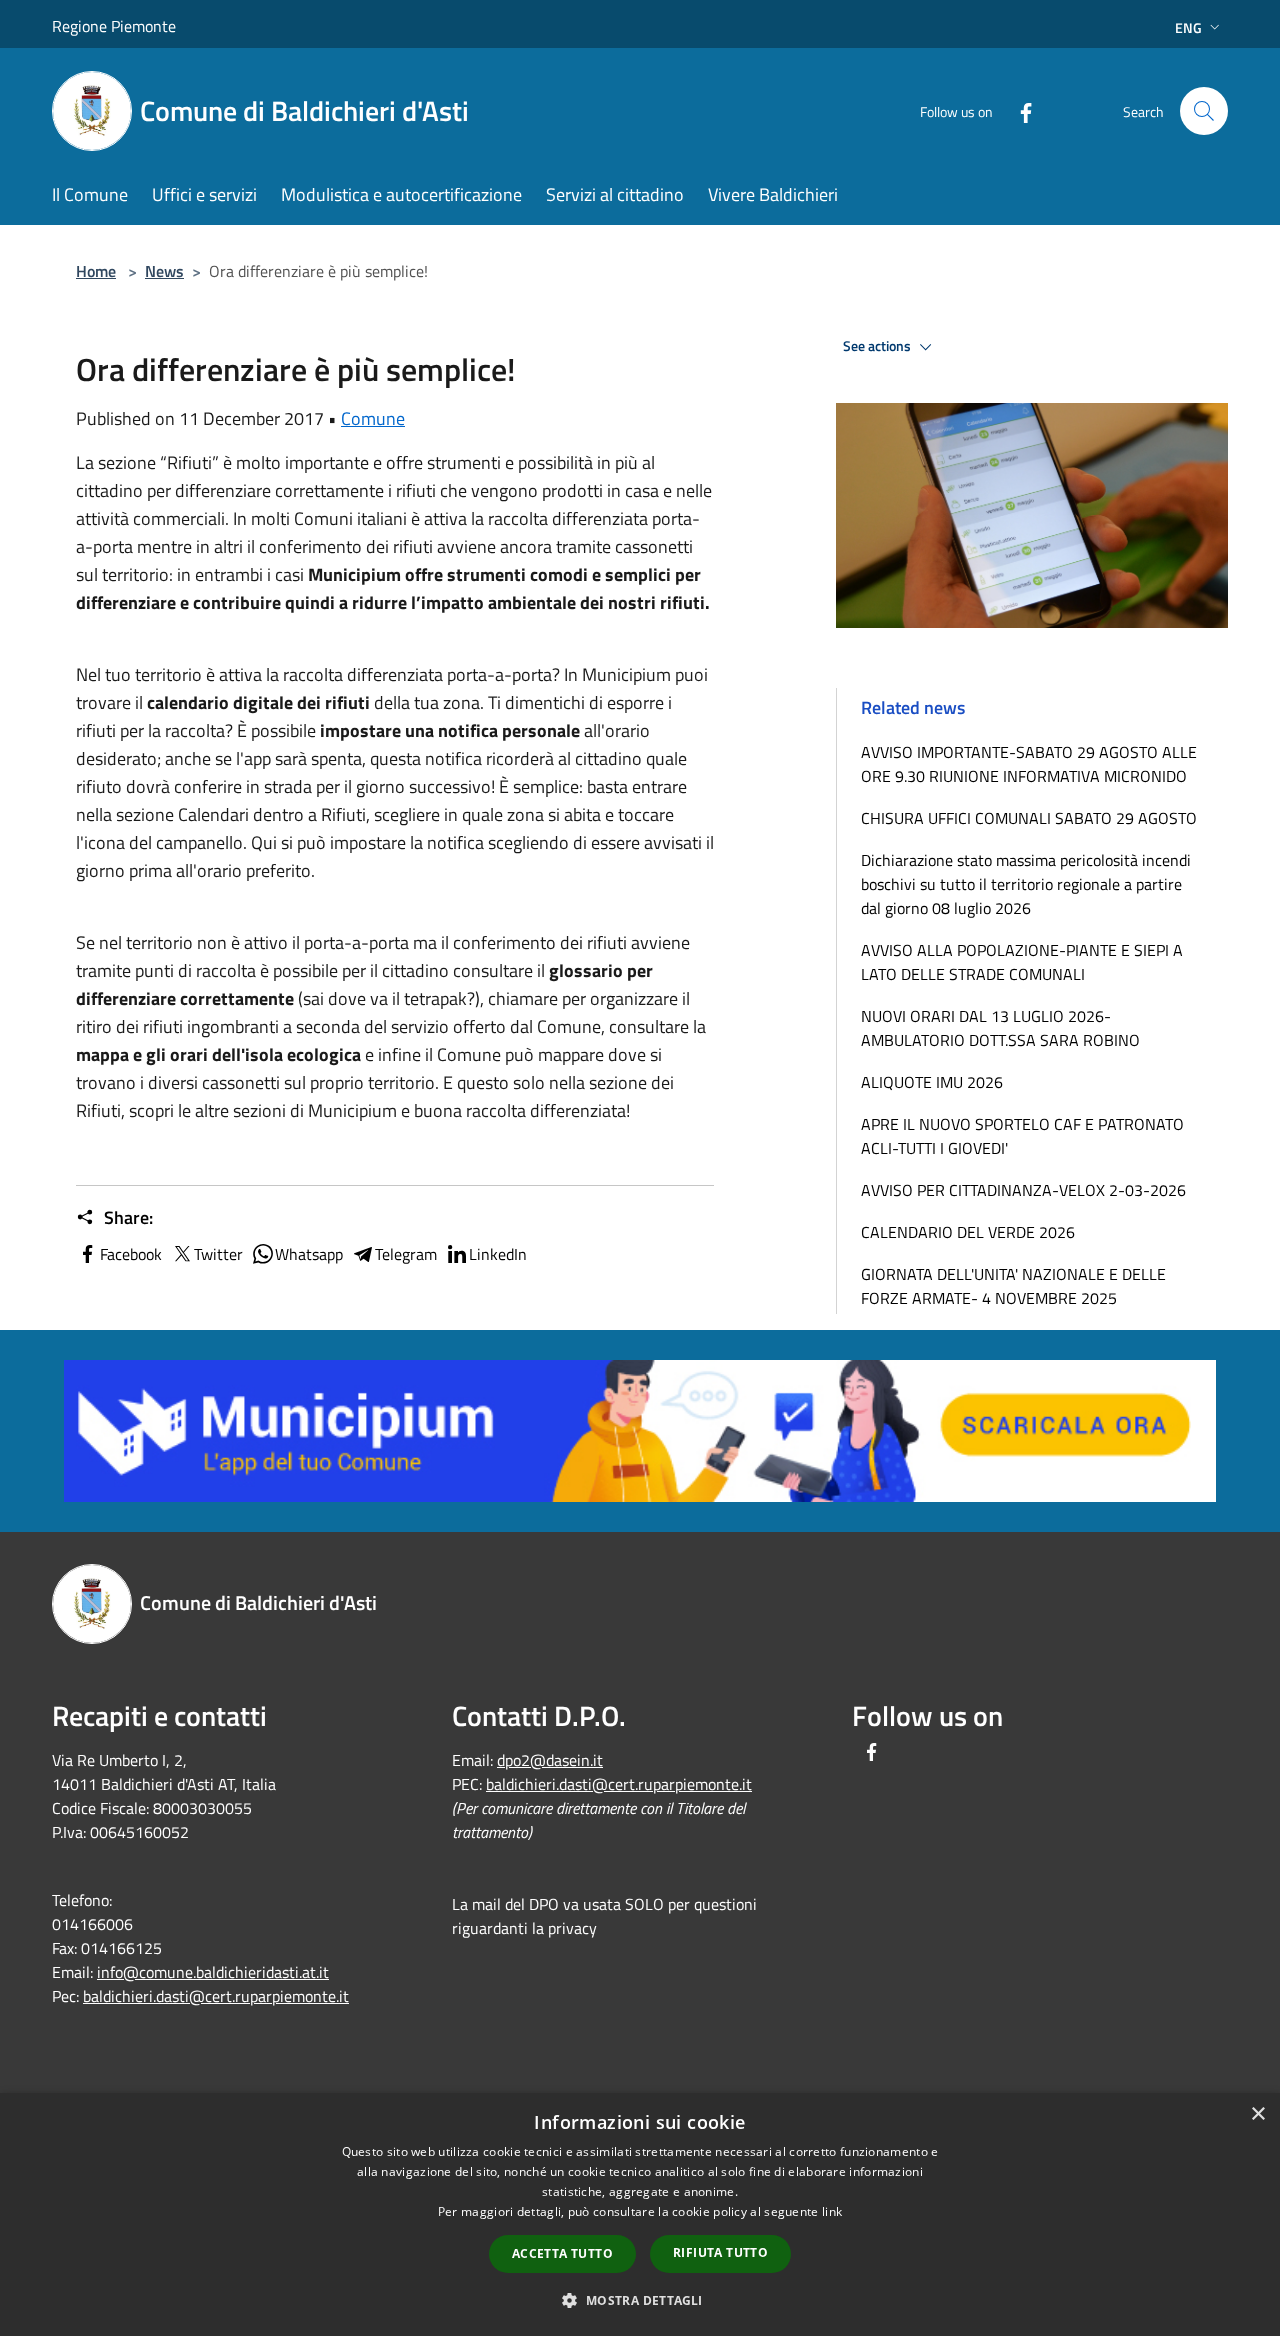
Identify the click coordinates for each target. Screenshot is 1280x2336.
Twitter (218, 1254)
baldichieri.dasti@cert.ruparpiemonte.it (216, 1996)
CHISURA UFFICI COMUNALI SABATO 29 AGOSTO (1029, 818)
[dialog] (640, 2214)
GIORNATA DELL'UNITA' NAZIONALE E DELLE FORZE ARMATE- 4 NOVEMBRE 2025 (1013, 1286)
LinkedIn (498, 1254)
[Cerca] (1204, 111)
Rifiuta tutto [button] (720, 2252)
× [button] (1257, 2114)
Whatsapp (309, 1254)
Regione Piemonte (114, 26)
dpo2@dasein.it (550, 1760)
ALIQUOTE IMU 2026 (932, 1082)
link (832, 2211)
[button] (639, 2300)
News (164, 271)
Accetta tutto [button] (562, 2253)
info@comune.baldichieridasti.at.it (213, 1972)
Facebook (131, 1254)
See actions (878, 346)
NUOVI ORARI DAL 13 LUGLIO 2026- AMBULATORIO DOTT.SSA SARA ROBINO (1000, 1028)
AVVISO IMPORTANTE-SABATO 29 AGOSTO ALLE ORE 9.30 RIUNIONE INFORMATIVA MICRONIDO (1029, 764)
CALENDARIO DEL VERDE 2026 (968, 1232)
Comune (373, 418)
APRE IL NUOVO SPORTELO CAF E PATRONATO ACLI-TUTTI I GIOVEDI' (1022, 1136)
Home (96, 271)
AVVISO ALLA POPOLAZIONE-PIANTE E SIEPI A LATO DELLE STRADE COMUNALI (1022, 962)
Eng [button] (1188, 27)
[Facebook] (1018, 110)
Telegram (406, 1254)
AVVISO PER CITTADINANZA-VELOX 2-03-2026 (1023, 1190)
